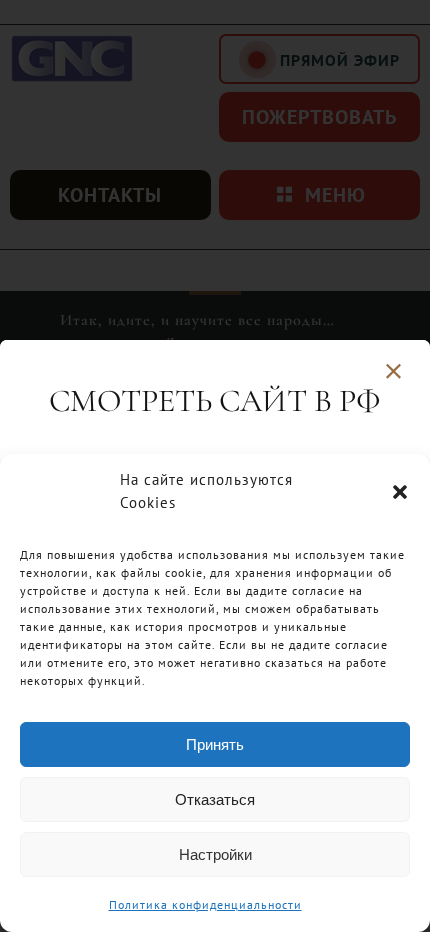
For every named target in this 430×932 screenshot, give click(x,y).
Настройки (215, 854)
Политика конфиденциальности (205, 904)
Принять (215, 744)
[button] (400, 492)
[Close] (393, 371)
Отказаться (215, 799)
